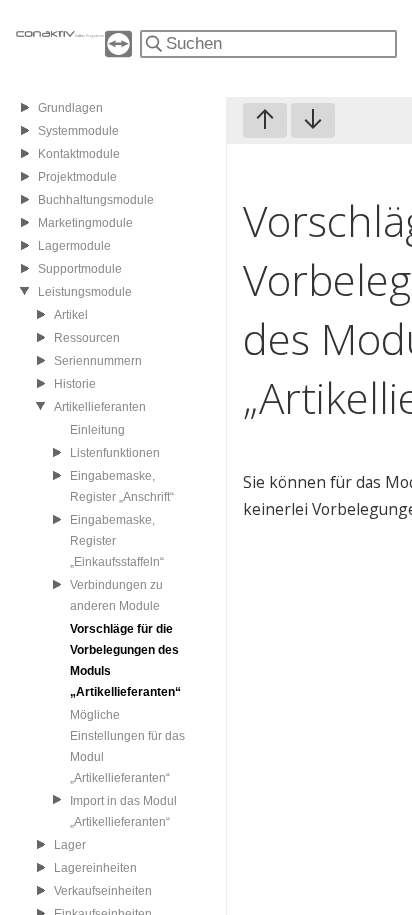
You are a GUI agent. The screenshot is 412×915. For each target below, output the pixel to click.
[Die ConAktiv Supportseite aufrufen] (118, 51)
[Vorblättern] (313, 120)
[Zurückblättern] (265, 120)
